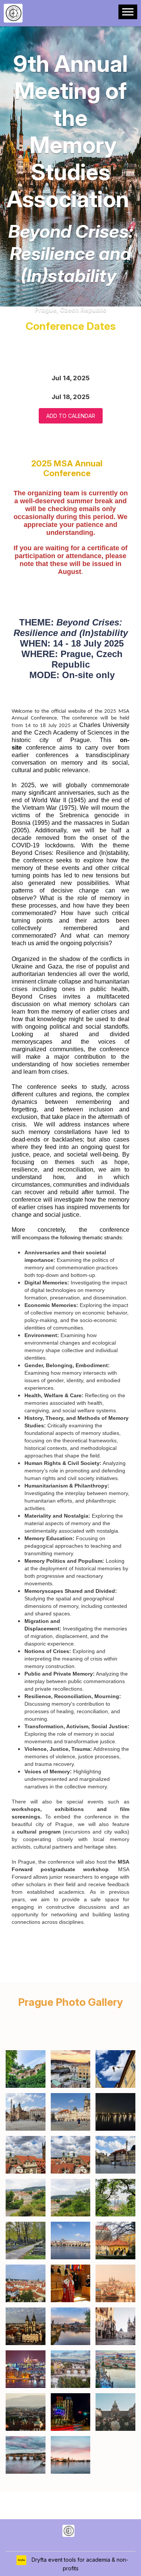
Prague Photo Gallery (70, 2002)
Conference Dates (71, 326)
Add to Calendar (71, 416)
